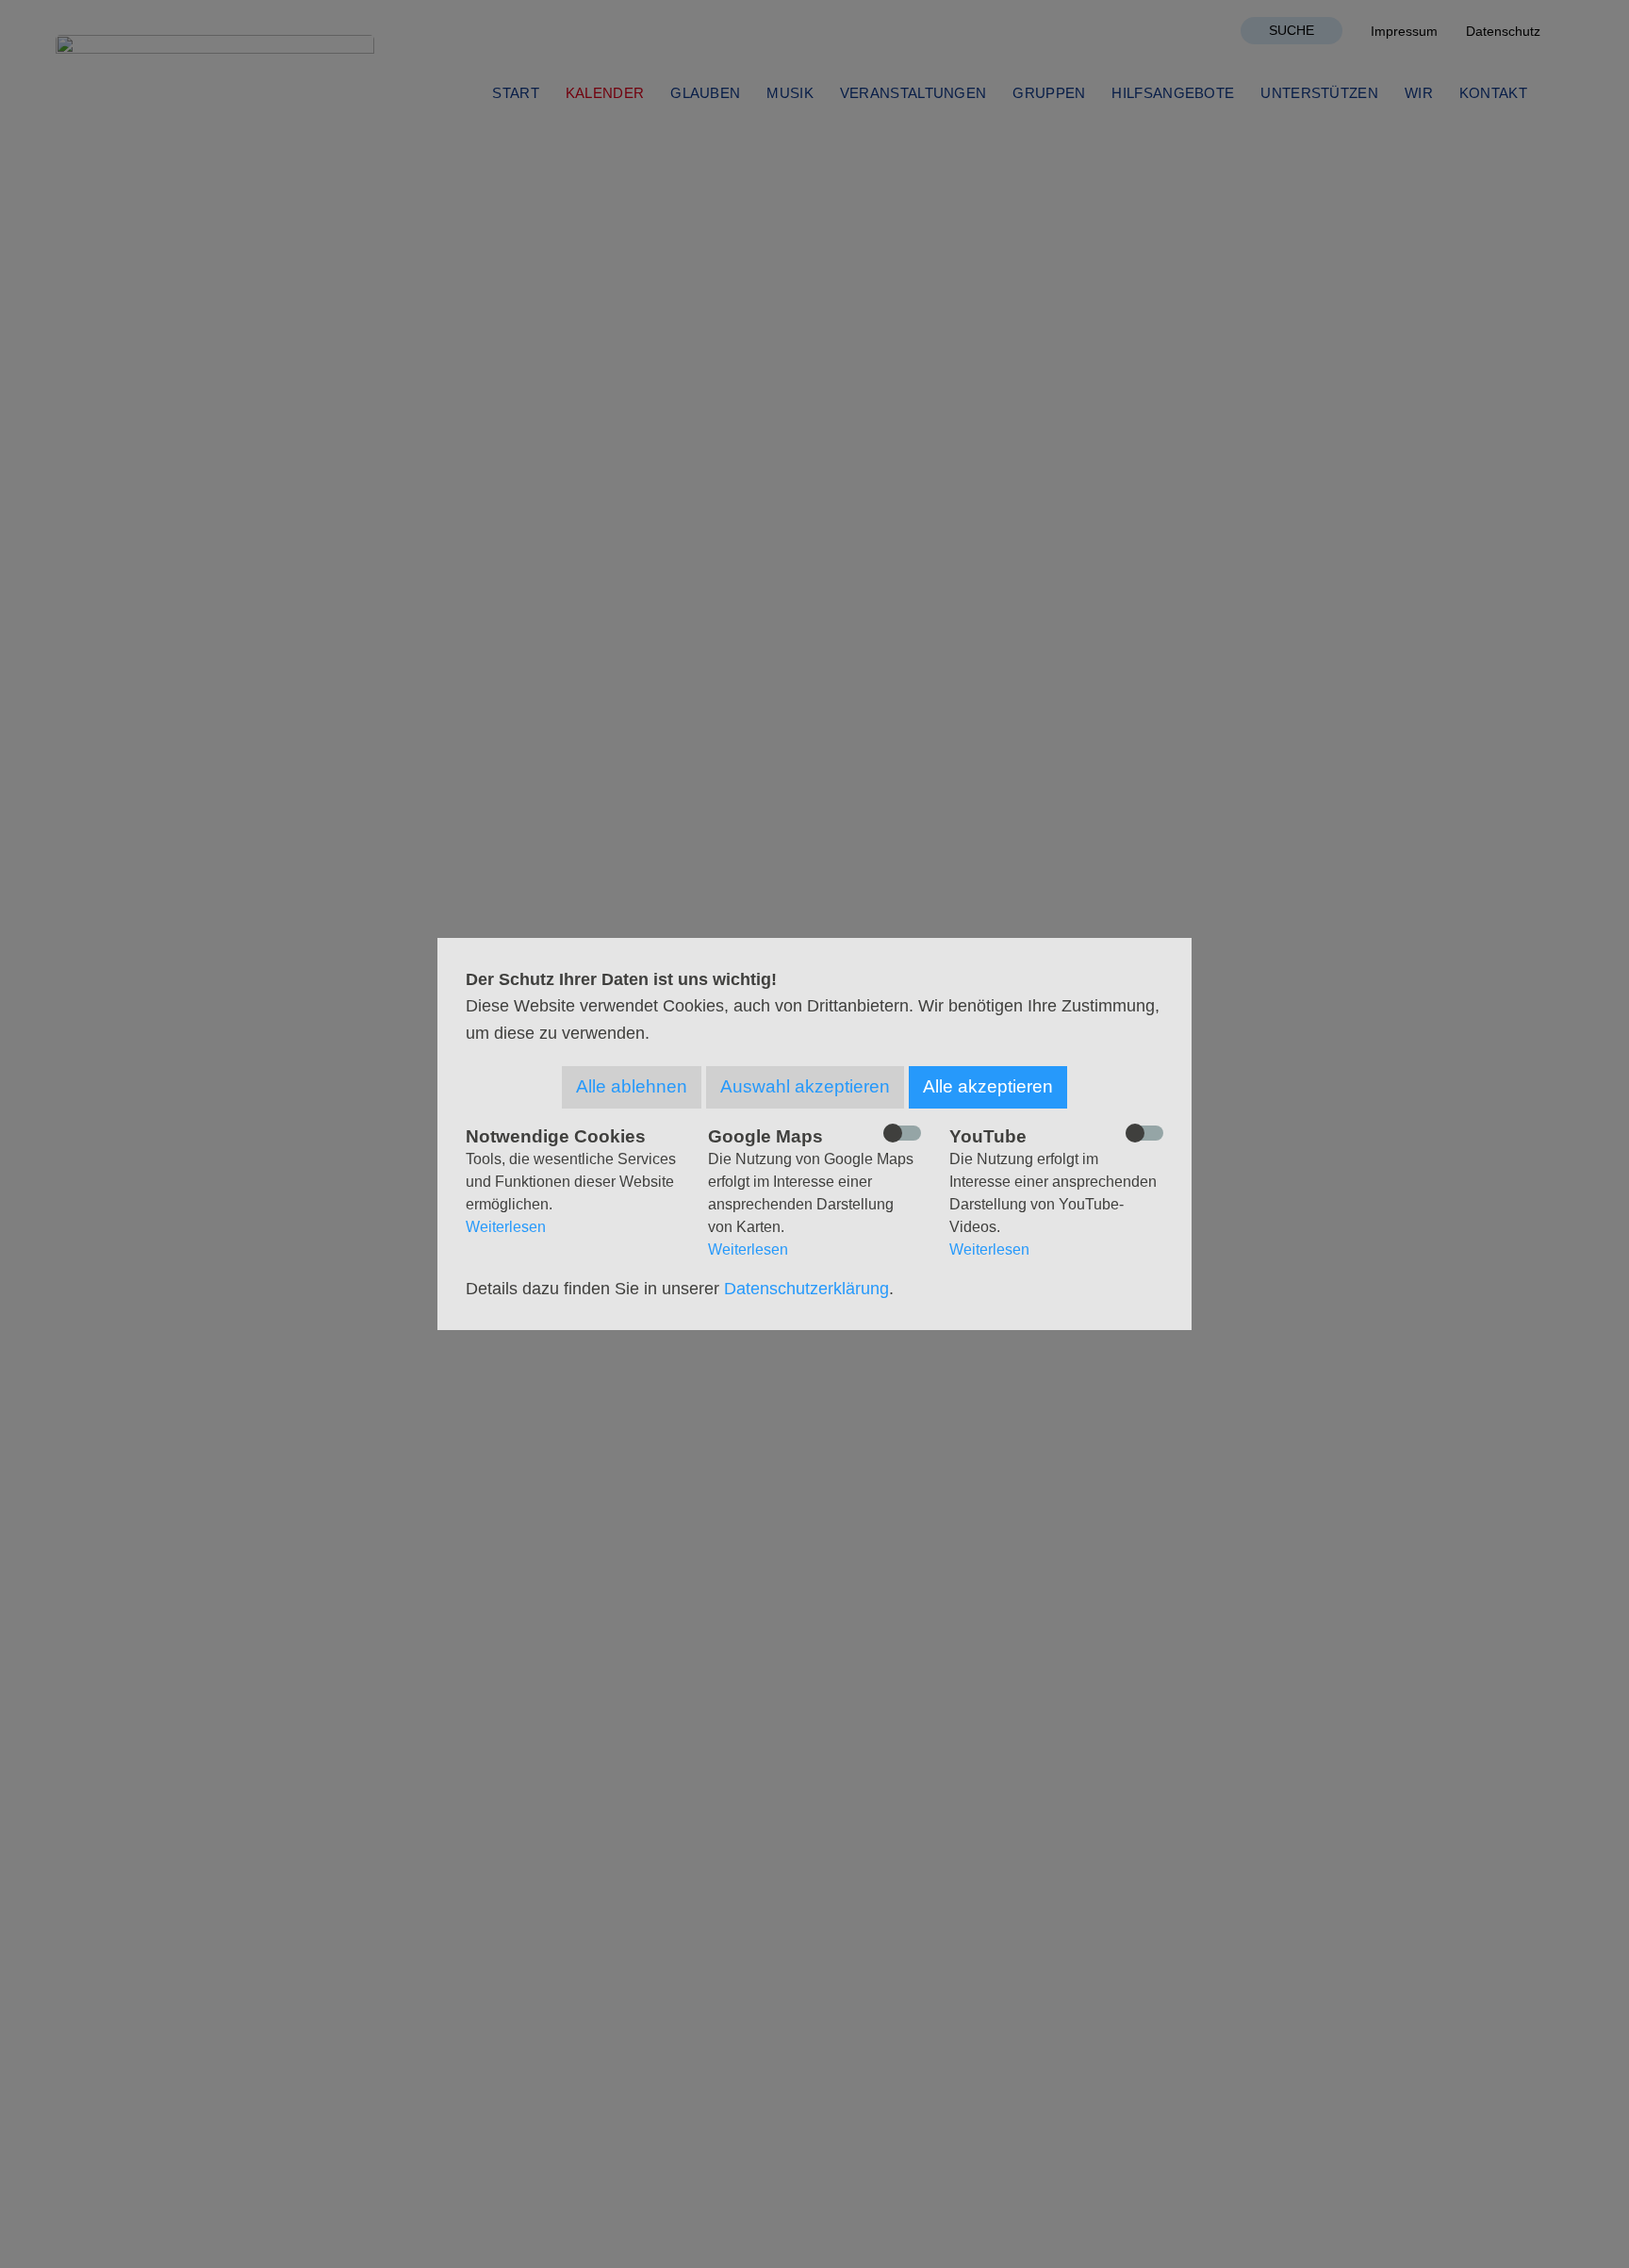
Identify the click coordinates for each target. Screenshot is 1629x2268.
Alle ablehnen (632, 1086)
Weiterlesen (506, 1227)
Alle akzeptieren (988, 1086)
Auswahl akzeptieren (805, 1086)
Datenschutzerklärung (806, 1289)
